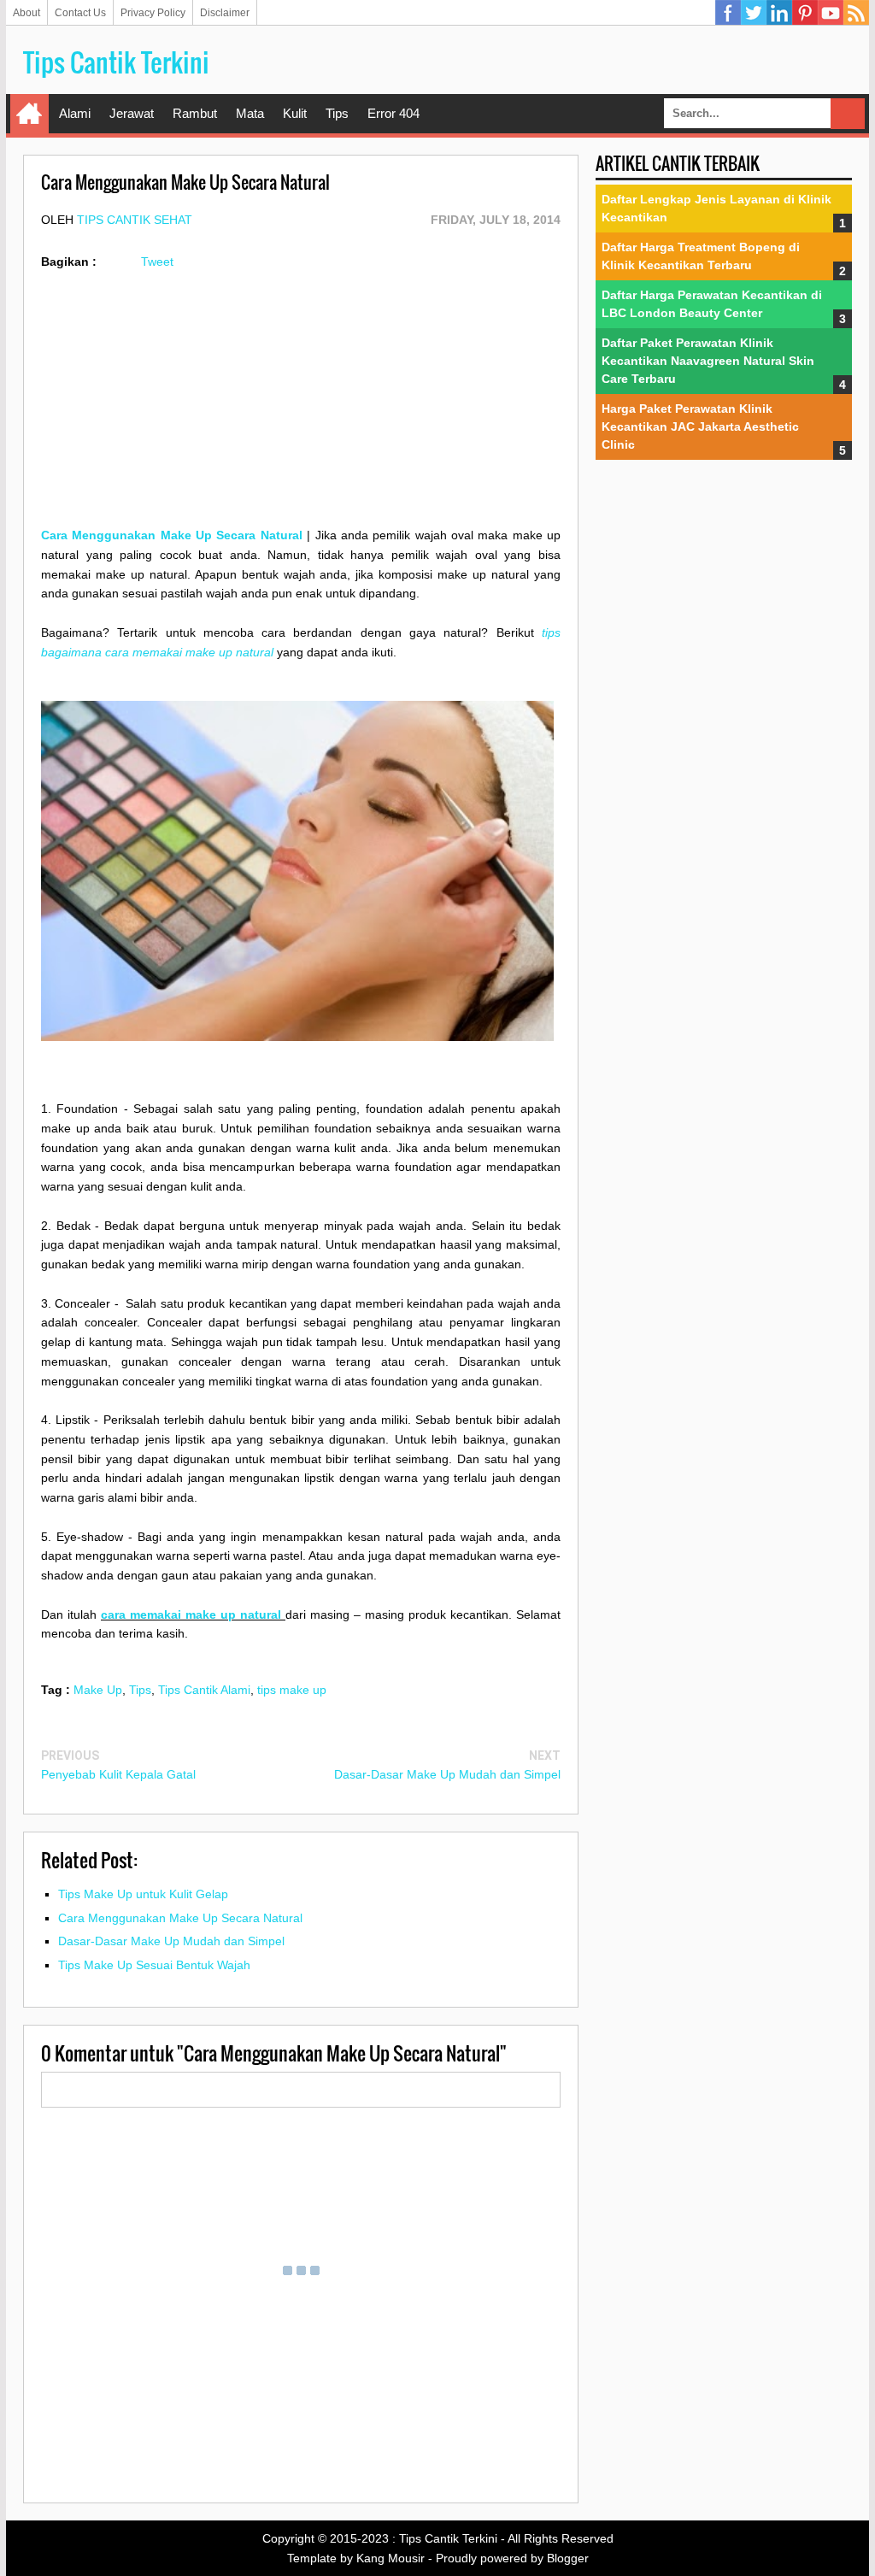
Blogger (568, 2558)
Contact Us (80, 13)
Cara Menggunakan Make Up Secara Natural (172, 535)
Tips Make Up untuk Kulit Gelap (143, 1894)
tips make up (292, 1690)
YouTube (831, 13)
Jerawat (132, 113)
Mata (250, 113)
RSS (856, 13)
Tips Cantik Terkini (116, 62)
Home (29, 114)
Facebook (728, 13)
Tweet (157, 262)
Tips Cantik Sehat (135, 220)
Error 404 (393, 113)
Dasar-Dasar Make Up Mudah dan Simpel (447, 1774)
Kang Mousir (391, 2558)
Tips (337, 113)
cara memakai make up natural (193, 1614)
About (26, 13)
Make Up (98, 1690)
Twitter (754, 13)
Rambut (195, 113)
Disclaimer (225, 13)
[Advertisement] (301, 406)
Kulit (295, 113)
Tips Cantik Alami (204, 1690)
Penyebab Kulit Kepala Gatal (118, 1774)
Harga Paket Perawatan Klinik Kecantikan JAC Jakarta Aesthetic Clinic (700, 426)
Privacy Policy (153, 13)
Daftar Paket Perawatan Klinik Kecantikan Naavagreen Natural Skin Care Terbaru (708, 361)
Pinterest (805, 13)
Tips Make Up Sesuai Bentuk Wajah (154, 1965)
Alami (75, 113)
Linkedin (779, 13)
